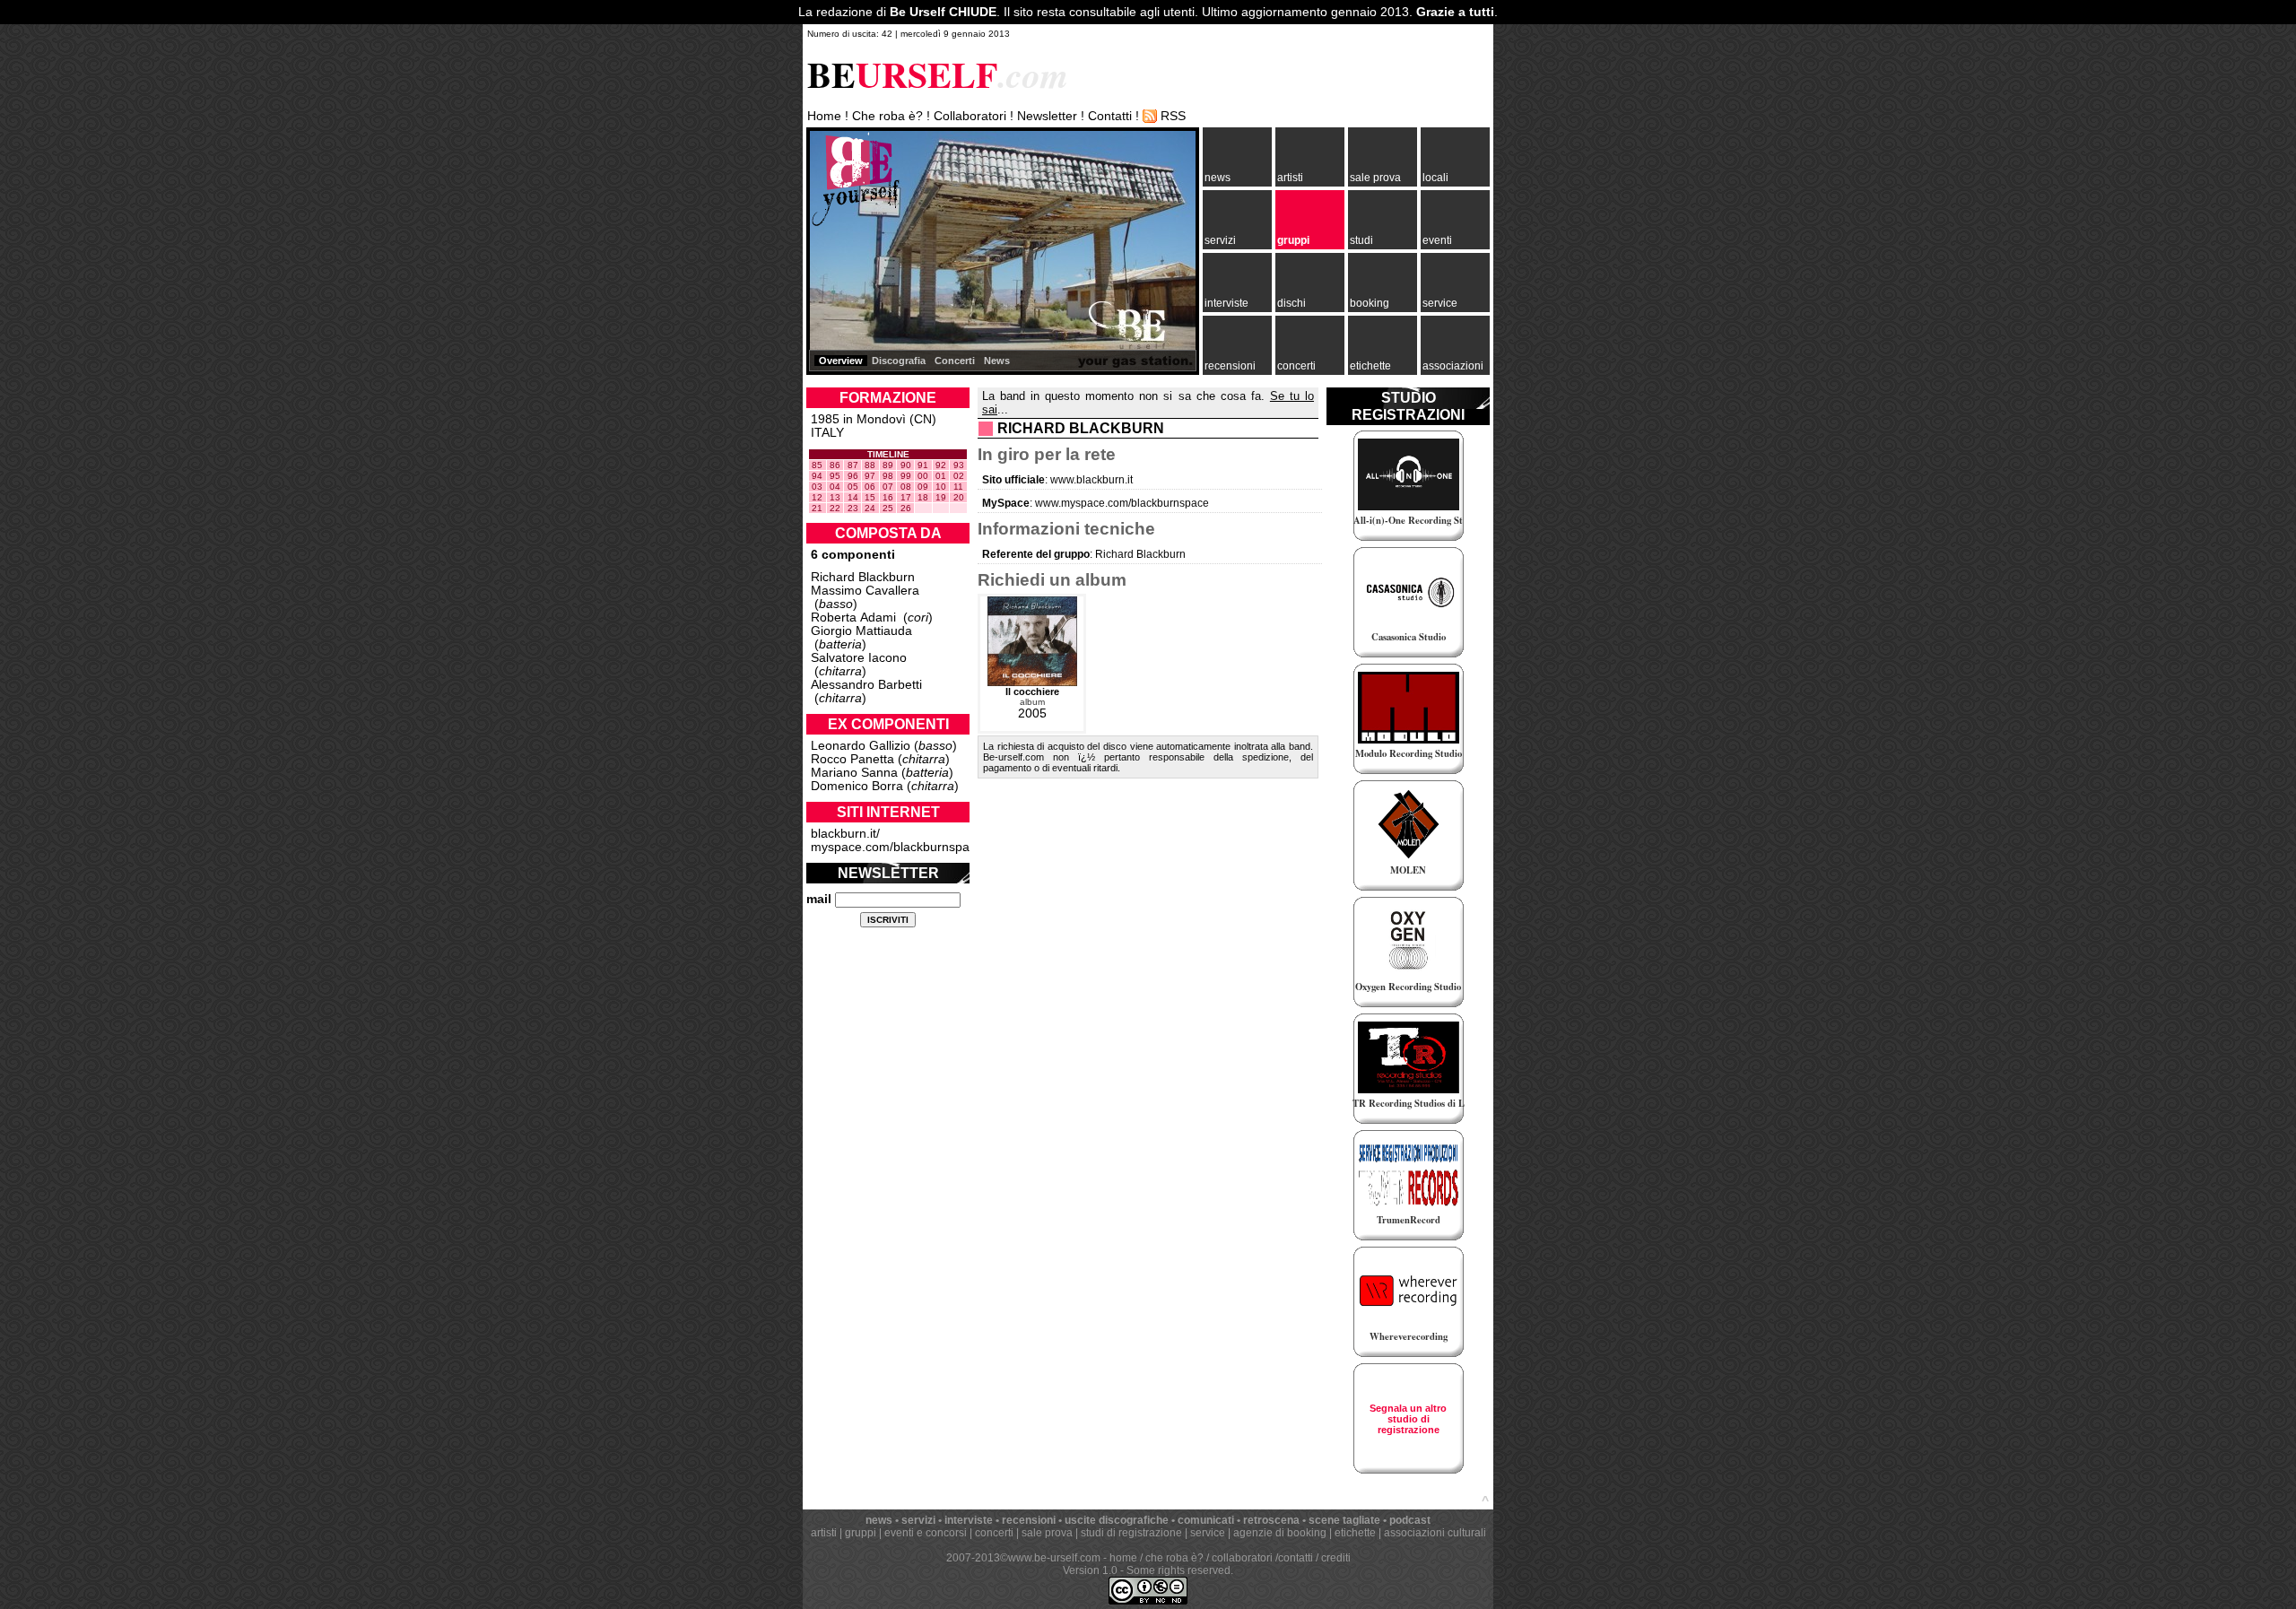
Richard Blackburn (863, 577)
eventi (1437, 240)
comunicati (1206, 1520)
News (997, 361)
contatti (1296, 1558)
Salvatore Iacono (859, 658)
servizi (1220, 240)
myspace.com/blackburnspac (893, 847)
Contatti (1110, 116)
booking (1370, 303)
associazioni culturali (1435, 1533)
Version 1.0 (1090, 1570)
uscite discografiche (1117, 1520)
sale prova (1375, 178)
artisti (1290, 178)
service (1440, 303)
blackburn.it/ (845, 834)
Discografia (899, 361)
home (1123, 1558)
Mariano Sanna (854, 773)
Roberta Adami (853, 618)
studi (1361, 240)
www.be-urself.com (1054, 1558)
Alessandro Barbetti (866, 685)
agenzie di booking (1280, 1533)
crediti (1336, 1558)
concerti (1296, 366)
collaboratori (1242, 1558)
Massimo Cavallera (865, 591)
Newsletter (1047, 116)
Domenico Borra (857, 786)
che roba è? (1174, 1558)
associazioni (1453, 366)
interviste (1226, 303)
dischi (1291, 303)
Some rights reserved (1178, 1570)
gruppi (1293, 240)
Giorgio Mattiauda (861, 631)
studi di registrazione (1131, 1533)
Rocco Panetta (852, 759)
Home (824, 116)
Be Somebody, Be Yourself (856, 179)
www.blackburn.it (1091, 480)
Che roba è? (887, 116)
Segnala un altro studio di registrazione (1408, 1419)
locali (1435, 178)
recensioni (1230, 366)
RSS (1173, 116)
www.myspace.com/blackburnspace (1122, 503)
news (1218, 178)
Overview (841, 361)
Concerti (955, 361)
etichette (1370, 366)
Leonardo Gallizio (861, 746)
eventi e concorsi (926, 1533)
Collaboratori (970, 116)
